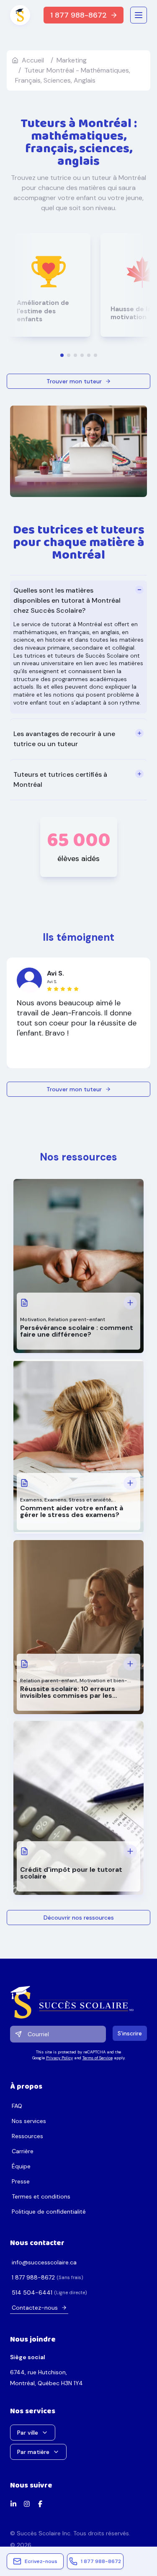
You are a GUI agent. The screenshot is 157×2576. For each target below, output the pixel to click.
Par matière (33, 2452)
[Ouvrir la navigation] (139, 15)
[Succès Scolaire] (78, 2002)
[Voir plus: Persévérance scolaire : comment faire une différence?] (130, 1303)
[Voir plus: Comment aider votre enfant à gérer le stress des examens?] (130, 1483)
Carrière (23, 2151)
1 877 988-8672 (78, 15)
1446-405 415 (32, 2292)
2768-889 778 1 (33, 2277)
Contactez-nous (35, 2308)
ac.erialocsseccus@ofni (44, 2262)
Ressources (27, 2136)
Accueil (33, 60)
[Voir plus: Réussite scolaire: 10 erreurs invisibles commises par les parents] (130, 1664)
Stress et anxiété (90, 1500)
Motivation (33, 1319)
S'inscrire (130, 2033)
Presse (21, 2181)
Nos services (29, 2121)
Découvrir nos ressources (79, 1918)
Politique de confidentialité (49, 2212)
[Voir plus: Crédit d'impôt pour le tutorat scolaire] (130, 1851)
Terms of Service (98, 2058)
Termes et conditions (41, 2196)
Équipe (21, 2166)
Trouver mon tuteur (74, 381)
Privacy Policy (59, 2058)
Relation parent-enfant (77, 1319)
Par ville (28, 2433)
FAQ (17, 2106)
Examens (31, 1500)
